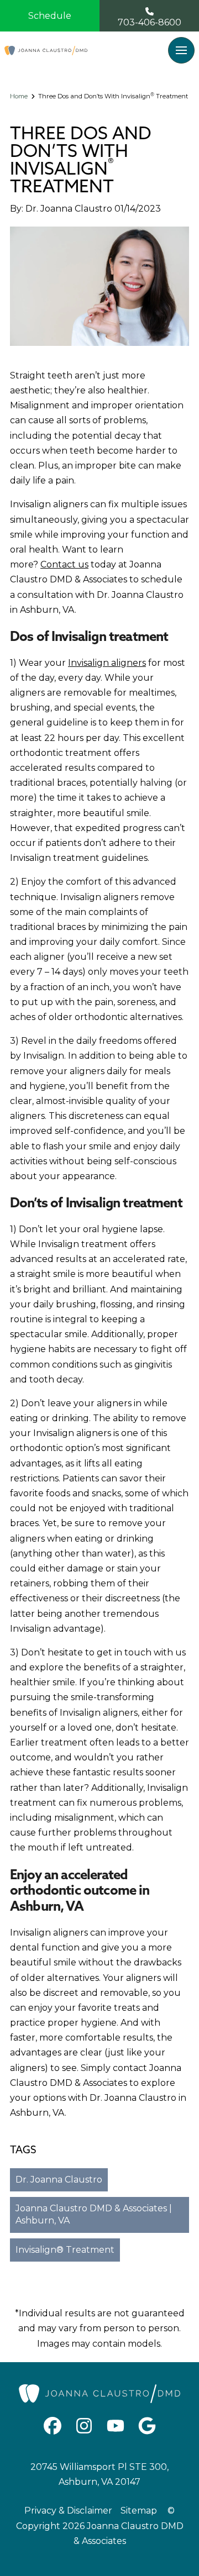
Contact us (64, 564)
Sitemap (139, 2511)
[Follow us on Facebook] (53, 2426)
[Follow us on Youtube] (116, 2426)
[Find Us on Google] (147, 2426)
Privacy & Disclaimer (68, 2511)
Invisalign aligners (107, 663)
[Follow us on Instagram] (84, 2426)
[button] (181, 50)
